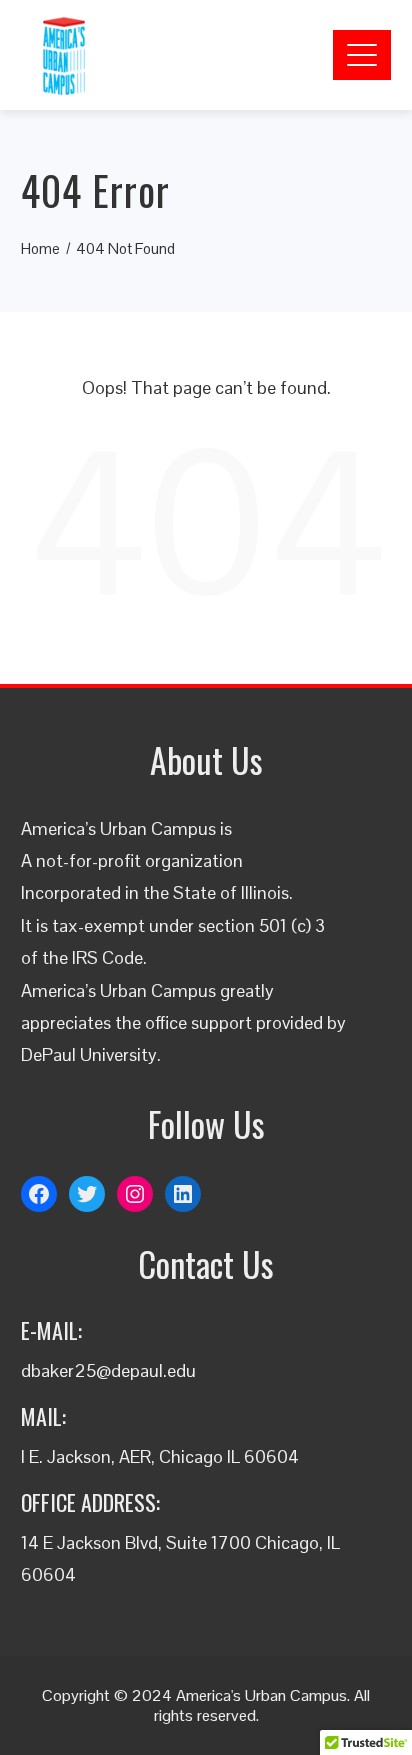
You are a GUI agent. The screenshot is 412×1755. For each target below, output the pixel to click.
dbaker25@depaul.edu (108, 1370)
